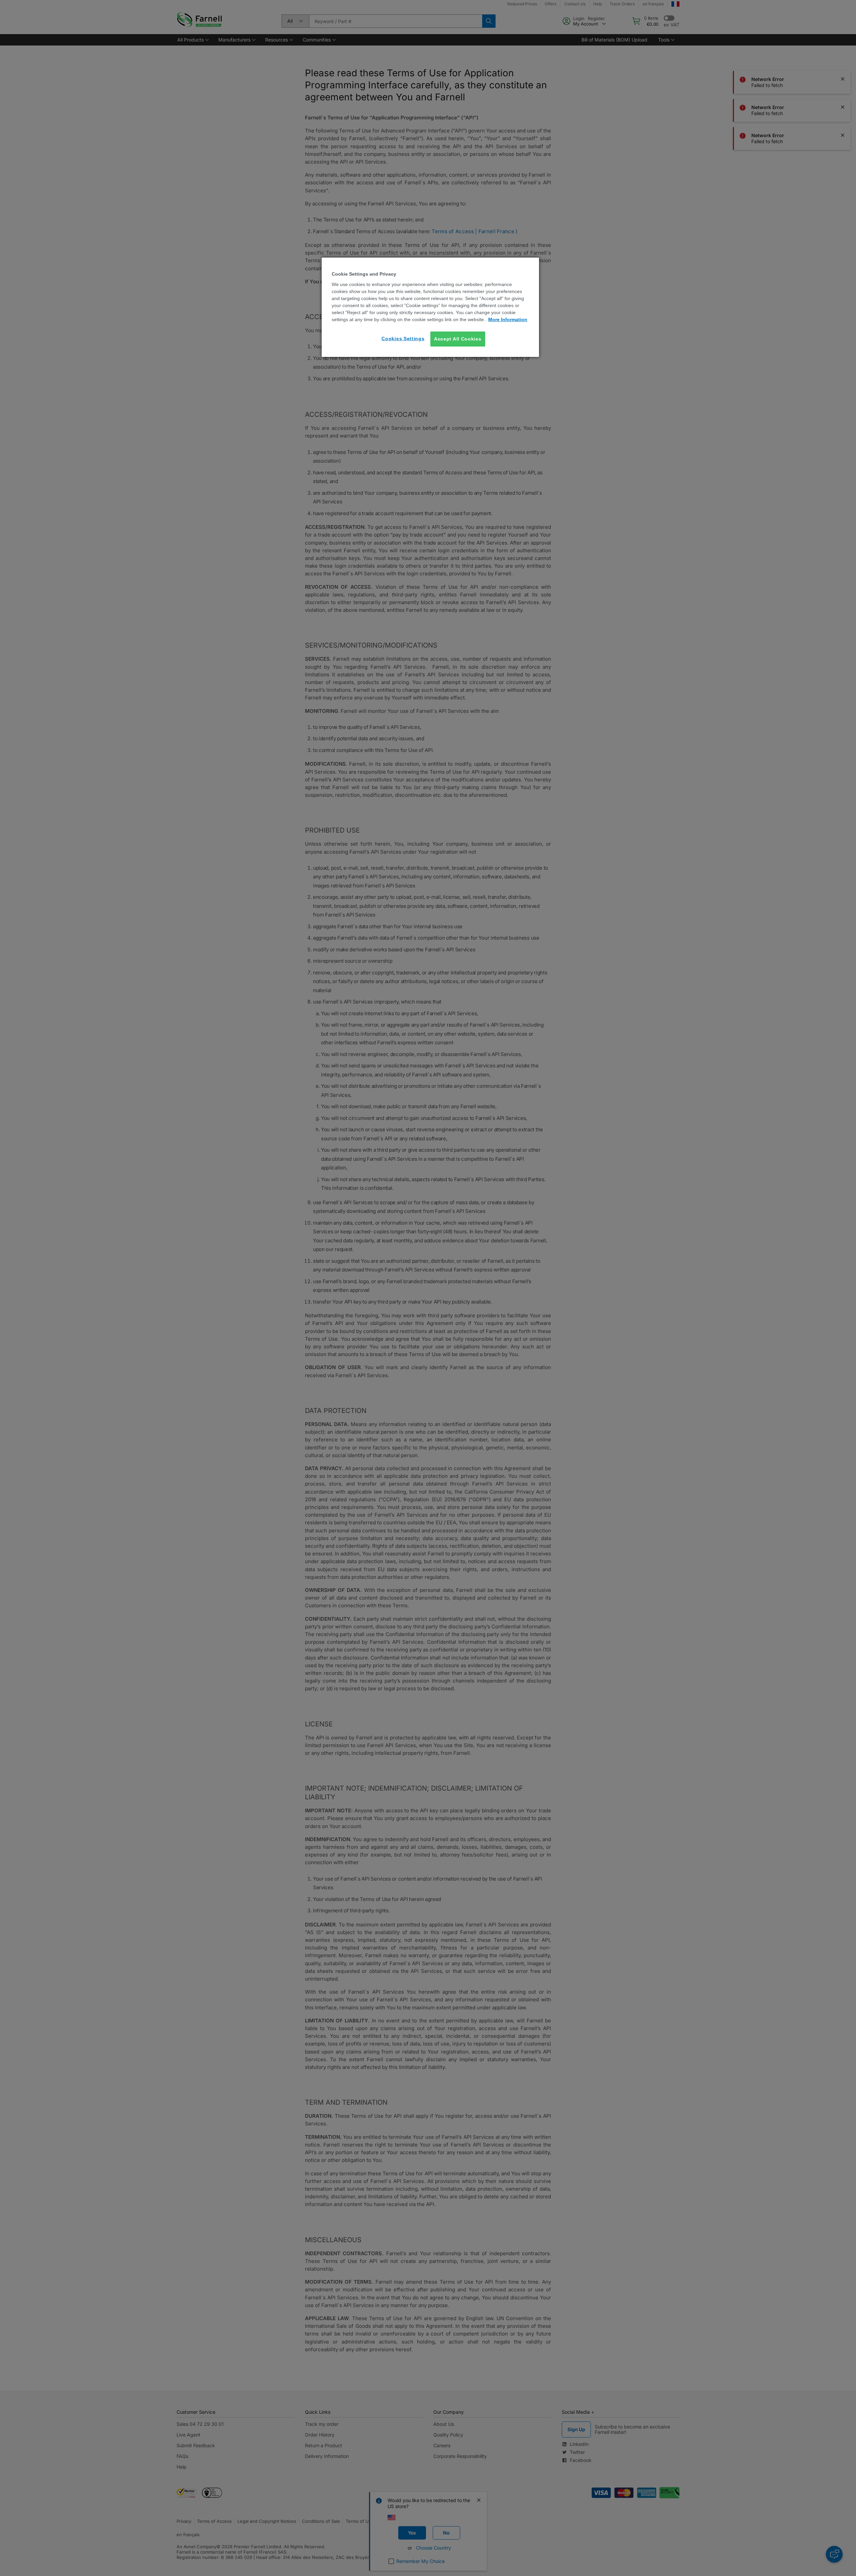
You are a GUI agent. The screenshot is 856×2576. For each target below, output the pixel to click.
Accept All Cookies (458, 339)
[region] (430, 307)
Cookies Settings (403, 339)
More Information (508, 319)
